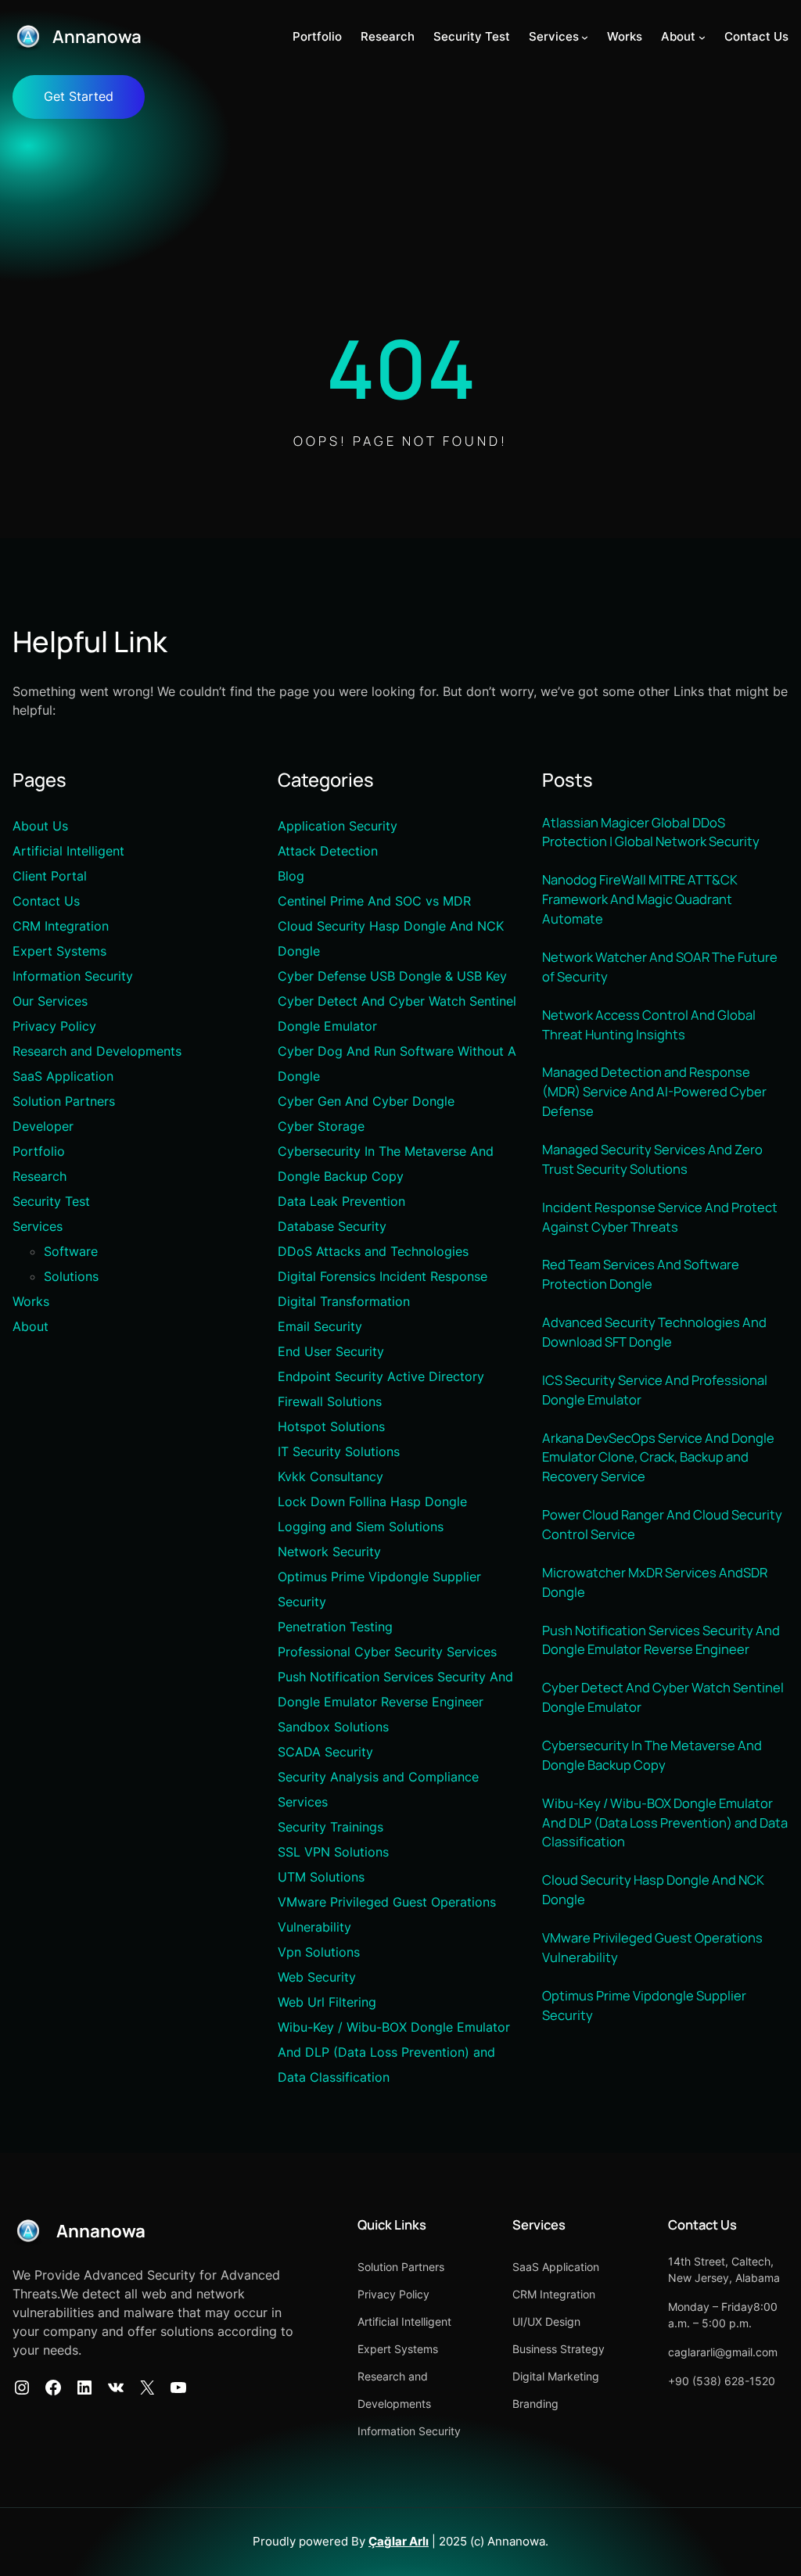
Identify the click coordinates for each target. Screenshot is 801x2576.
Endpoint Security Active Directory (381, 1376)
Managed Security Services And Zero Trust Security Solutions (652, 1159)
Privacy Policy (54, 1026)
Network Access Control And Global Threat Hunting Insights (649, 1024)
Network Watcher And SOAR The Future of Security (660, 967)
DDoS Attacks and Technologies (373, 1251)
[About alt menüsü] (702, 37)
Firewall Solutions (330, 1401)
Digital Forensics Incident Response (383, 1276)
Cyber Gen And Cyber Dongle (366, 1101)
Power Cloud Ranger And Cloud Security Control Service (662, 1524)
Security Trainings (330, 1827)
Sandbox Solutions (333, 1727)
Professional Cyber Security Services (387, 1652)
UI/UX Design (546, 2321)
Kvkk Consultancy (330, 1476)
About (31, 1326)
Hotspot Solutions (331, 1426)
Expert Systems (59, 951)
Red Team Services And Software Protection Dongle (641, 1274)
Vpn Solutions (319, 1952)
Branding (535, 2404)
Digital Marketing (556, 2376)
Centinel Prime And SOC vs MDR (374, 901)
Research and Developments (97, 1051)
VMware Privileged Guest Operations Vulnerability (652, 1947)
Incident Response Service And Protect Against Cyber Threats (660, 1217)
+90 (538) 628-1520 (722, 2381)
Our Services (50, 1001)
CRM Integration (61, 926)
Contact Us (46, 901)
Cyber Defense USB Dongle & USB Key (392, 976)
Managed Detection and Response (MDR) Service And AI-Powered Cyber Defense (654, 1091)
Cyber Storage (321, 1126)
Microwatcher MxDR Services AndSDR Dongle (655, 1582)
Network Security (329, 1552)
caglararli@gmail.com (723, 2352)
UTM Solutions (321, 1877)
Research (40, 1176)
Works (31, 1301)
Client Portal (50, 876)
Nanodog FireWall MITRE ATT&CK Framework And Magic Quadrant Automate (640, 899)
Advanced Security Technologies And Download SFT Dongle (654, 1332)
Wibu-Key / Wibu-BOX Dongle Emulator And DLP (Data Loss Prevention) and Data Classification (394, 2052)
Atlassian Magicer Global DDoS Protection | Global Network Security (651, 832)
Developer (43, 1126)
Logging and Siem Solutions (361, 1527)
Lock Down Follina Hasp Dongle (372, 1501)
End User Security (331, 1351)
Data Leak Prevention (341, 1201)
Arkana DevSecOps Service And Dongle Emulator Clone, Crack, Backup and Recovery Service (658, 1457)
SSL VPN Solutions (333, 1852)
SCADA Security (325, 1752)
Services (38, 1226)
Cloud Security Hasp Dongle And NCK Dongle (653, 1889)
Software (71, 1251)
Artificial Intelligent (68, 851)
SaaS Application (63, 1076)
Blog (291, 876)
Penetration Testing (335, 1627)
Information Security (73, 976)
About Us (40, 826)
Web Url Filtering (327, 2002)
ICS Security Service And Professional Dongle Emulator (655, 1390)
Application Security (338, 826)
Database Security (332, 1226)
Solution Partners (64, 1101)
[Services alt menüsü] (585, 37)
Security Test (51, 1201)
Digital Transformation (344, 1301)
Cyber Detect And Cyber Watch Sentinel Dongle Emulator (663, 1697)
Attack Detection (328, 851)
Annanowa (97, 36)
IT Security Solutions (339, 1451)
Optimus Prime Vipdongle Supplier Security (644, 2005)
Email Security (320, 1326)
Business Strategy (559, 2349)
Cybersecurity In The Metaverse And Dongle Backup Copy (652, 1755)
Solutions (71, 1276)
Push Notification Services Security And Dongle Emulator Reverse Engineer (661, 1640)
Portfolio (39, 1151)
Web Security (317, 1977)
